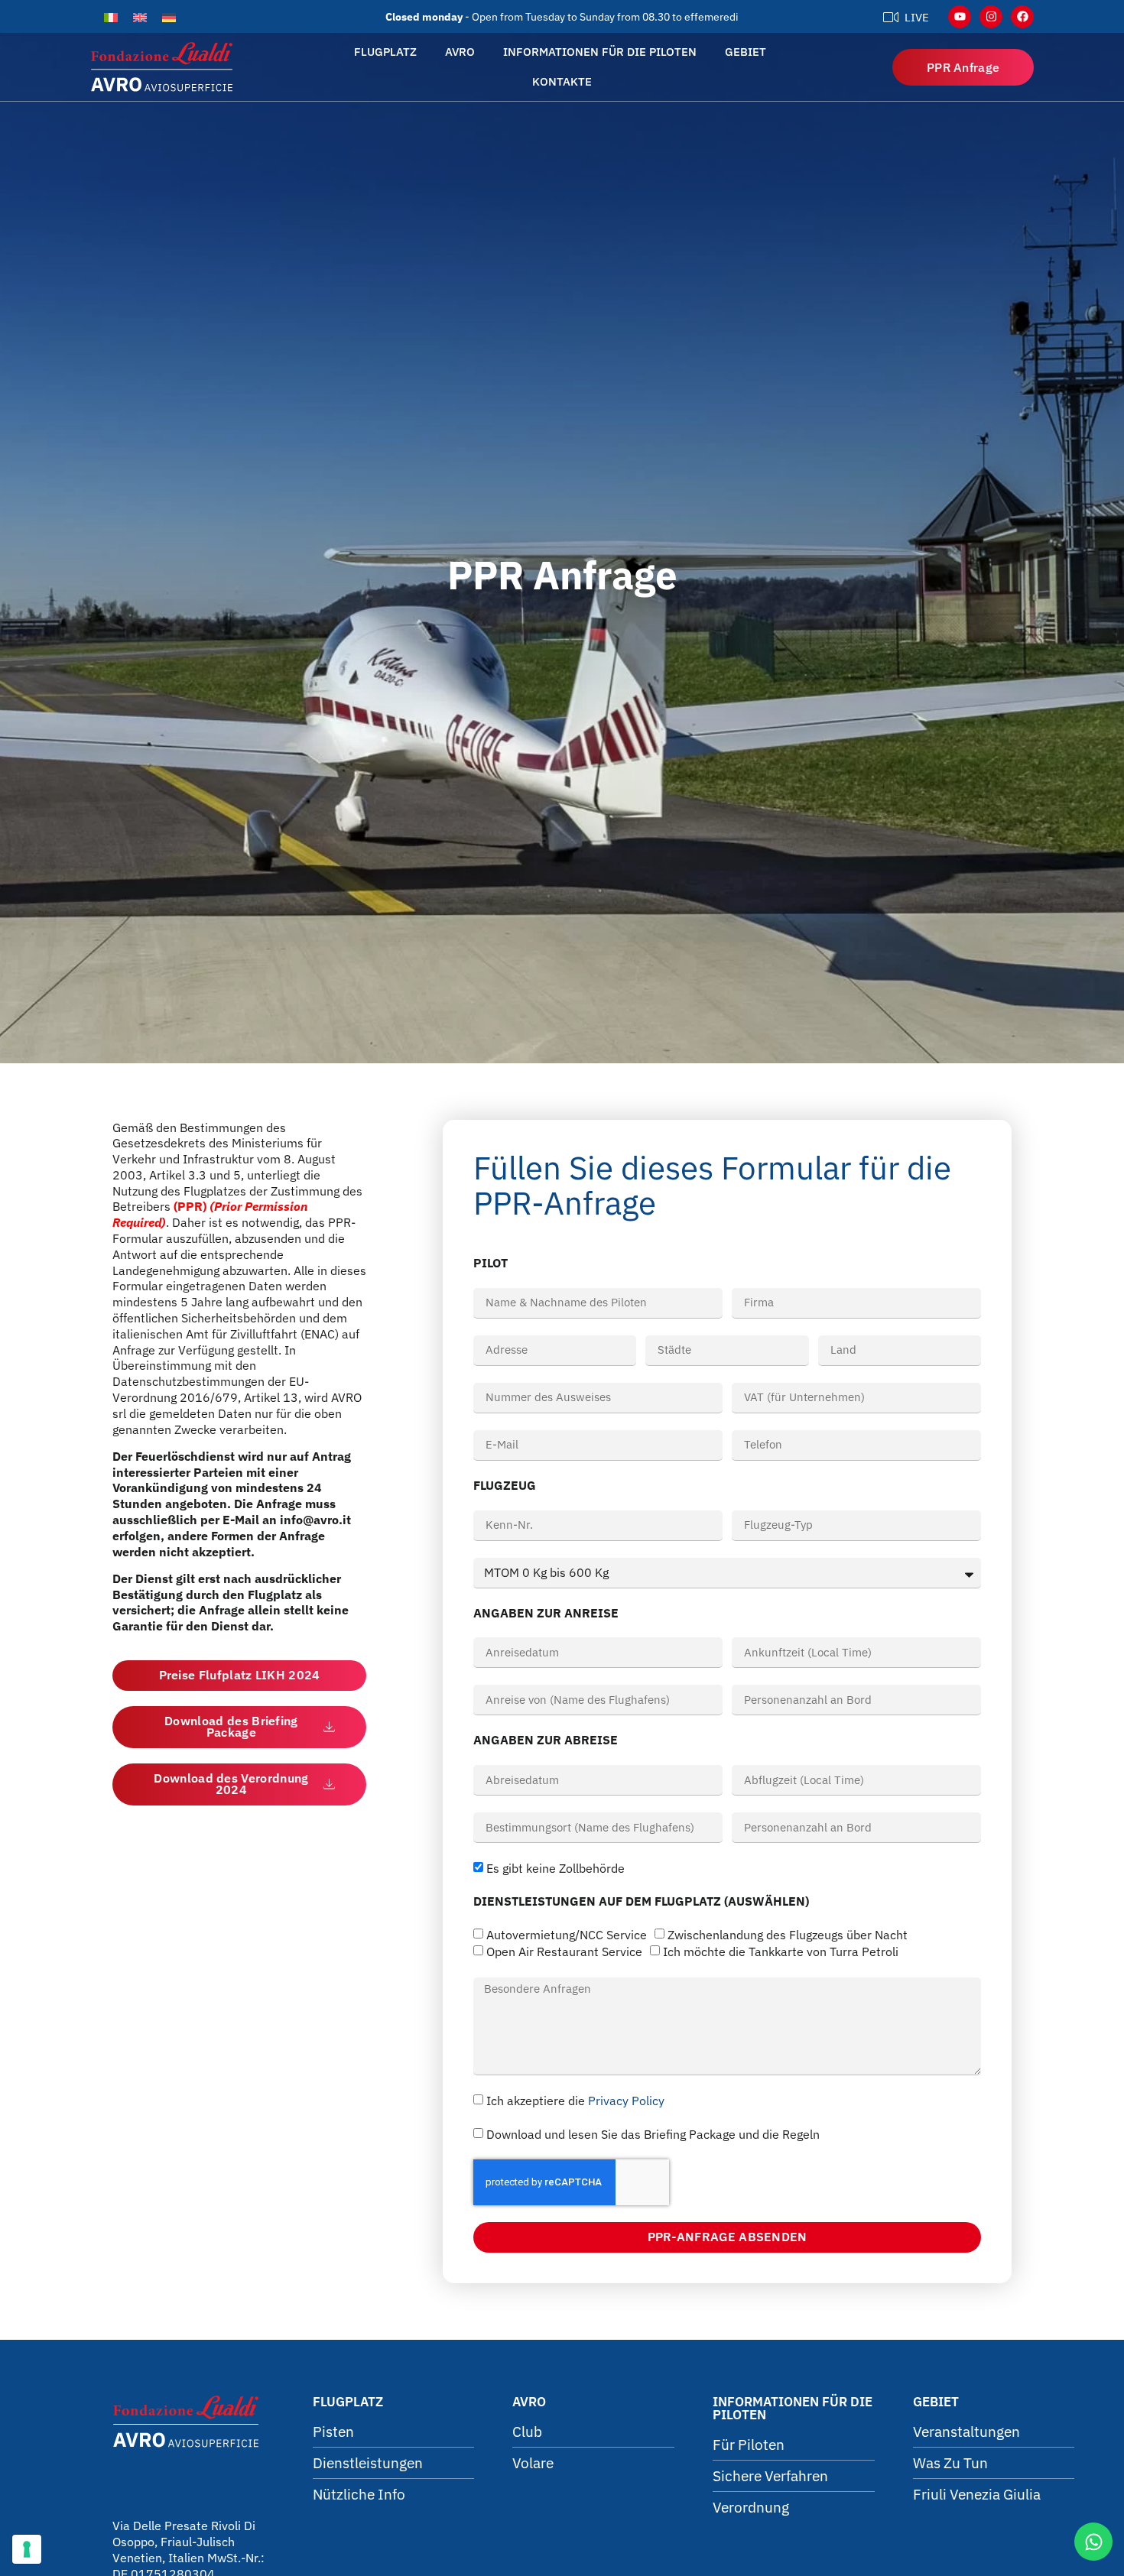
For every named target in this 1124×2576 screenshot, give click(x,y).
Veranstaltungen (966, 2432)
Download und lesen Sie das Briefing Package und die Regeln (653, 2134)
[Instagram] (991, 17)
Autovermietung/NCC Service (567, 1935)
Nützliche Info (359, 2494)
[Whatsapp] (1093, 2542)
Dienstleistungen (368, 2463)
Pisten (333, 2432)
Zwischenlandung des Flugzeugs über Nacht (788, 1935)
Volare (533, 2463)
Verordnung (751, 2507)
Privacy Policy (626, 2101)
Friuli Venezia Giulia (977, 2494)
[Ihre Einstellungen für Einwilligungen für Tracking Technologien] (27, 2549)
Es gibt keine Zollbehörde (556, 1869)
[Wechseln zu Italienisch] (111, 16)
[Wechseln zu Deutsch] (169, 16)
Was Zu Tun (950, 2463)
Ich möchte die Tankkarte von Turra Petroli (781, 1952)
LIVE (917, 17)
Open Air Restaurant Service (564, 1952)
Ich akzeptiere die (575, 2101)
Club (527, 2432)
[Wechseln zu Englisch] (140, 16)
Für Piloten (749, 2445)
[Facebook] (1022, 17)
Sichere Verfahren (770, 2476)
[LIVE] (891, 17)
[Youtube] (960, 17)
